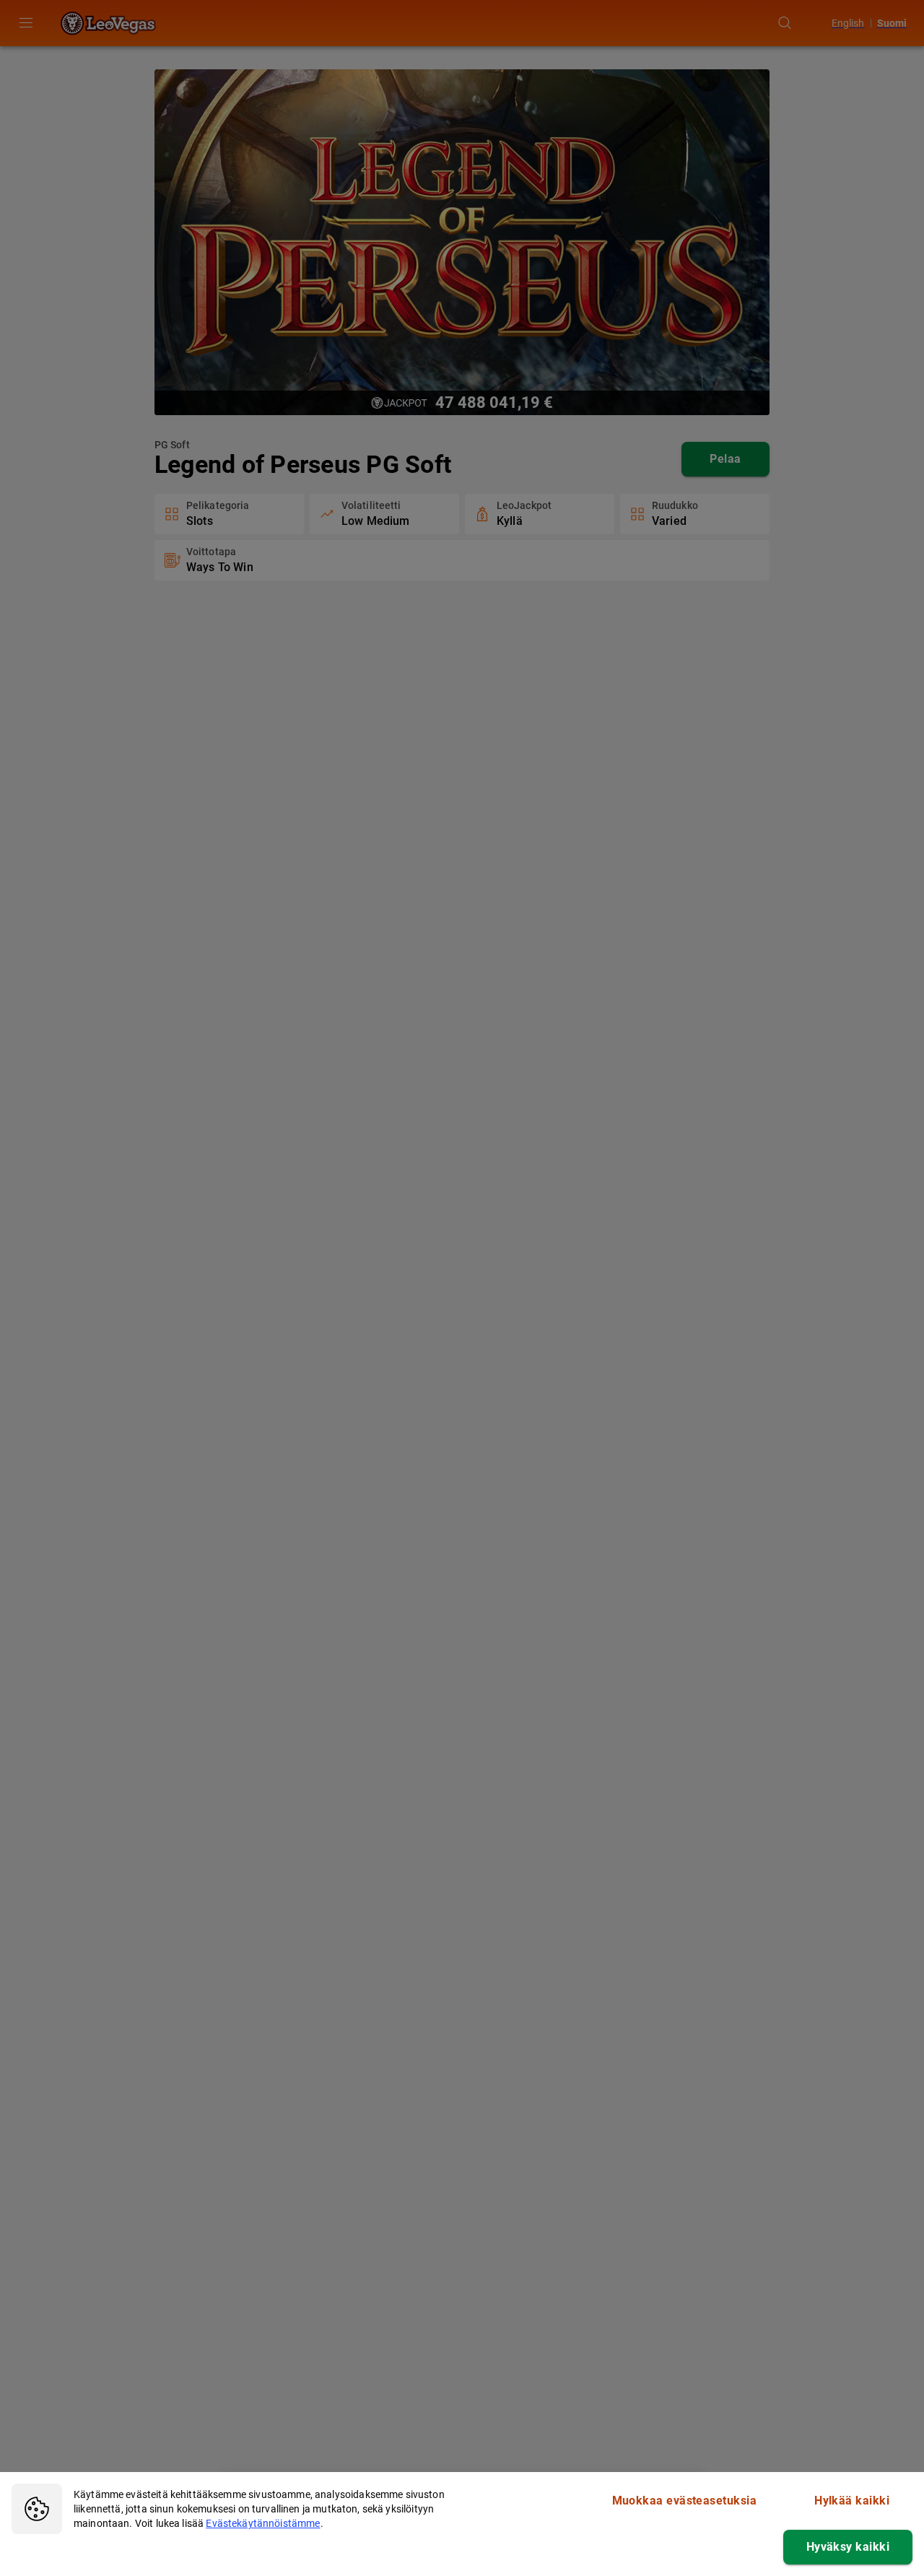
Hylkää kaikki (852, 2501)
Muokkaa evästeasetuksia (685, 2501)
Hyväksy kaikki (848, 2547)
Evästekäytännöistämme (263, 2523)
